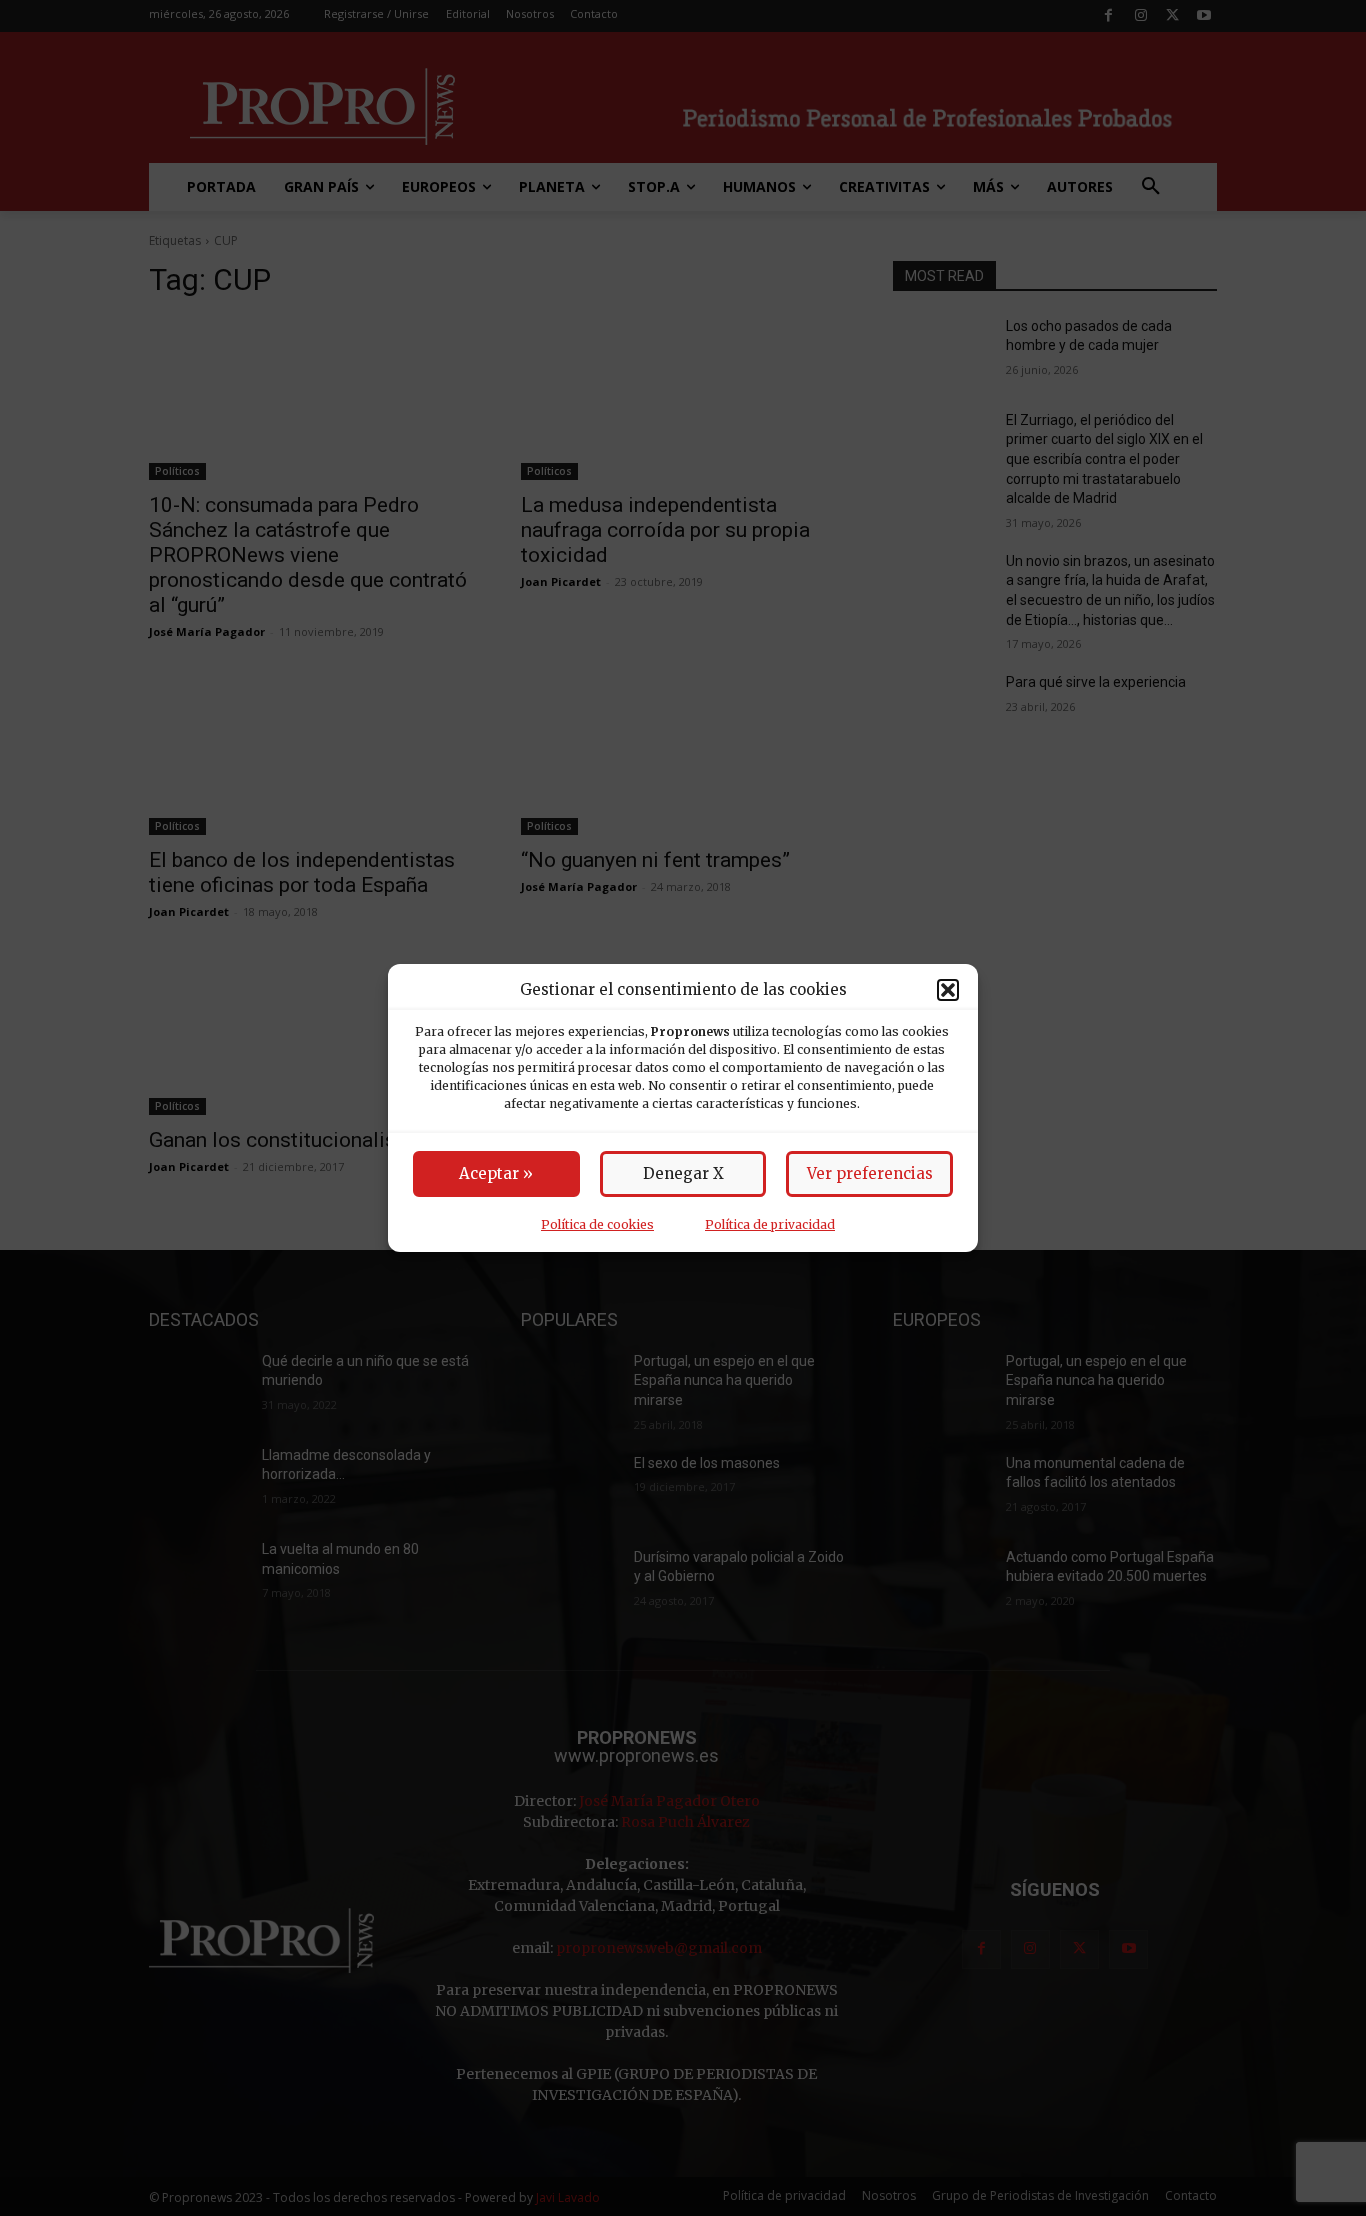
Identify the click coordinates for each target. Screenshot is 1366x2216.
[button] (948, 990)
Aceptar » (496, 1173)
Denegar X (683, 1173)
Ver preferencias (870, 1173)
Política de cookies (597, 1224)
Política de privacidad (770, 1224)
